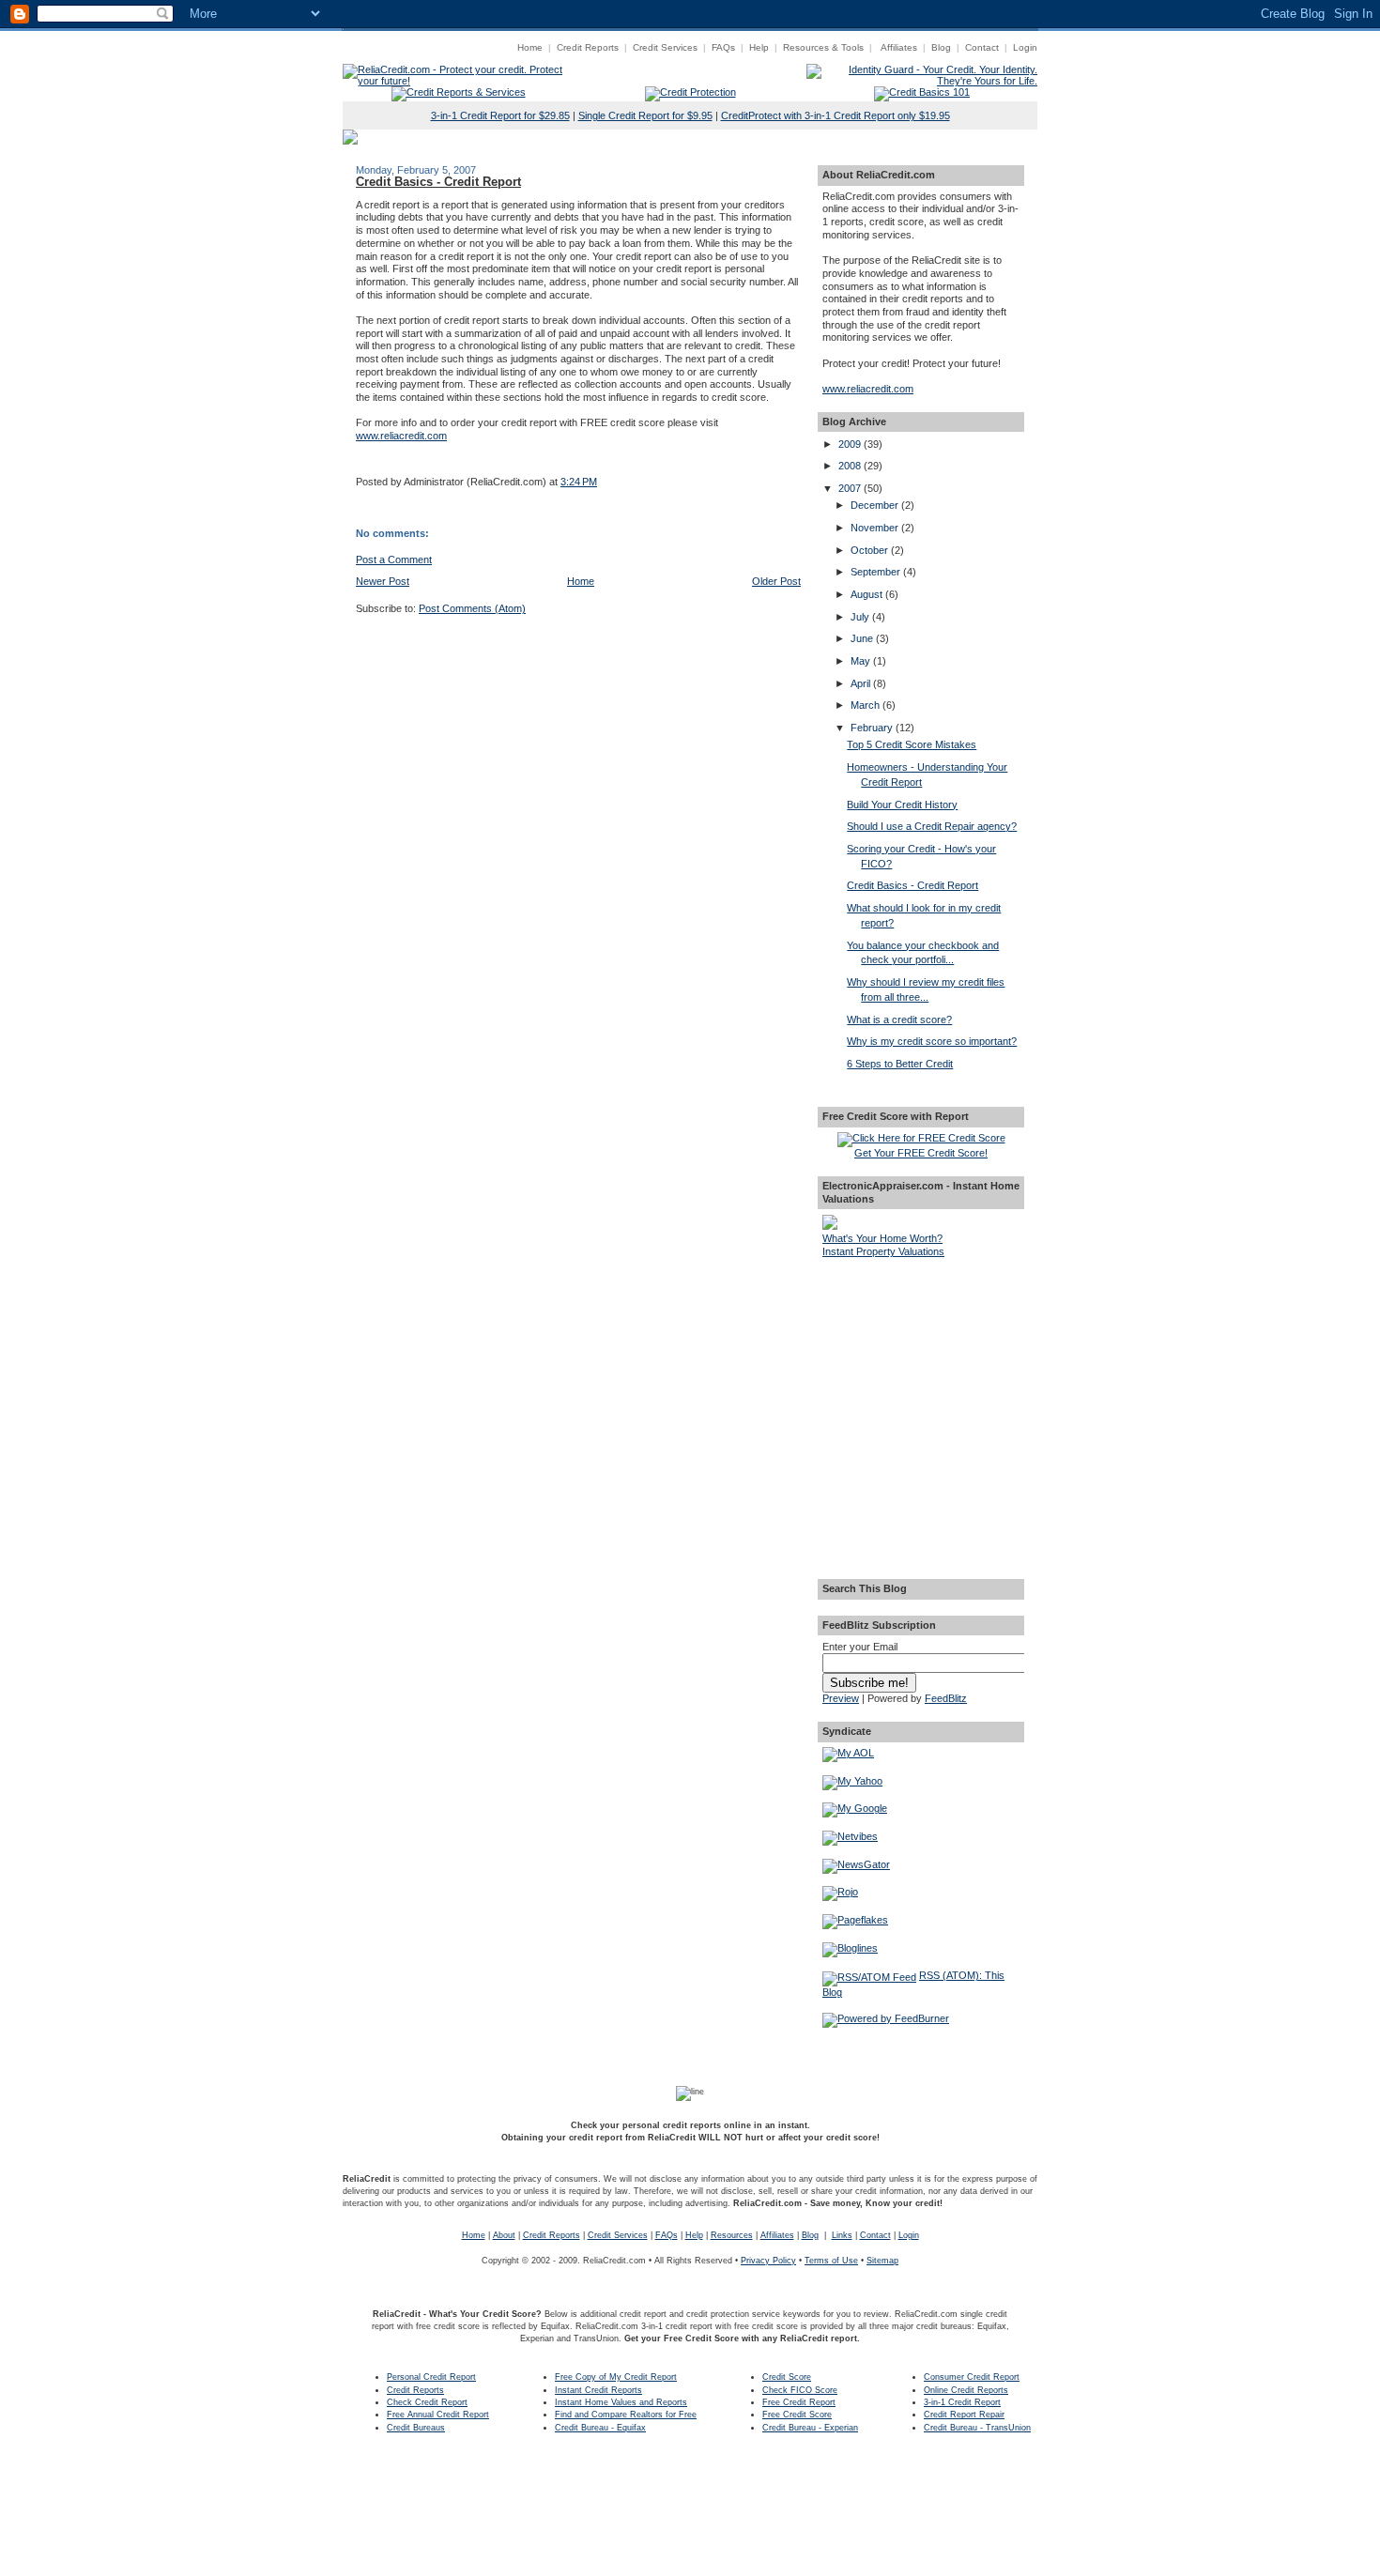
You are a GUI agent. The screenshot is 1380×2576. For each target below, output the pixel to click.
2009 (851, 444)
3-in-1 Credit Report (962, 2402)
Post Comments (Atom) (472, 608)
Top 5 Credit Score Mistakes (912, 744)
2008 (851, 466)
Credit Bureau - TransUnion (977, 2428)
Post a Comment (394, 560)
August (868, 594)
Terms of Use (831, 2261)
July (861, 617)
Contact (982, 47)
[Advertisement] (921, 1365)
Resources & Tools (823, 47)
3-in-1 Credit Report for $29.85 (500, 115)
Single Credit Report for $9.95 (645, 115)
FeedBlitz (946, 1698)
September (877, 572)
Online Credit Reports (966, 2390)
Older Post (776, 581)
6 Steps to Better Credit (900, 1064)
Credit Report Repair (964, 2415)
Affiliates (899, 47)
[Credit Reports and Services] (459, 92)
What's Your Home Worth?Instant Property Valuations (883, 1245)
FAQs (723, 47)
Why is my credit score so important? (932, 1041)
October (871, 550)
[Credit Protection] (690, 92)
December (876, 505)
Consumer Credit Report (972, 2377)
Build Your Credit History (902, 805)
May (862, 661)
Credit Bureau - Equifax (600, 2428)
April (862, 683)
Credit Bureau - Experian (810, 2428)
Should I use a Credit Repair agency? (932, 826)
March (866, 705)
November (876, 528)
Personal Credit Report (431, 2377)
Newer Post (383, 581)
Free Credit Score (797, 2415)
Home (530, 47)
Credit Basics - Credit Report (438, 182)
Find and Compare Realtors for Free (626, 2415)
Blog (941, 47)
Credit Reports (588, 47)
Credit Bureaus (416, 2428)
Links (842, 2235)
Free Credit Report (799, 2402)
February (873, 728)
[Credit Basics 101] (922, 92)
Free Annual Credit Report (438, 2415)
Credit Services (665, 47)
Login (1025, 47)
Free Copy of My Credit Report (616, 2377)
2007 (851, 488)
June (863, 638)
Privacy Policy (768, 2261)
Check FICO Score (800, 2390)
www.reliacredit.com (401, 436)
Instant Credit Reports (598, 2390)
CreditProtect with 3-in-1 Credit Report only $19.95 (836, 115)
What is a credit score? (899, 1020)
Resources (732, 2235)
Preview (841, 1698)
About (504, 2235)
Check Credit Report (427, 2402)
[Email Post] (357, 458)
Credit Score (787, 2377)
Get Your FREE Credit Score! (921, 1153)
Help (759, 47)
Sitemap (882, 2261)
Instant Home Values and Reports (621, 2402)
